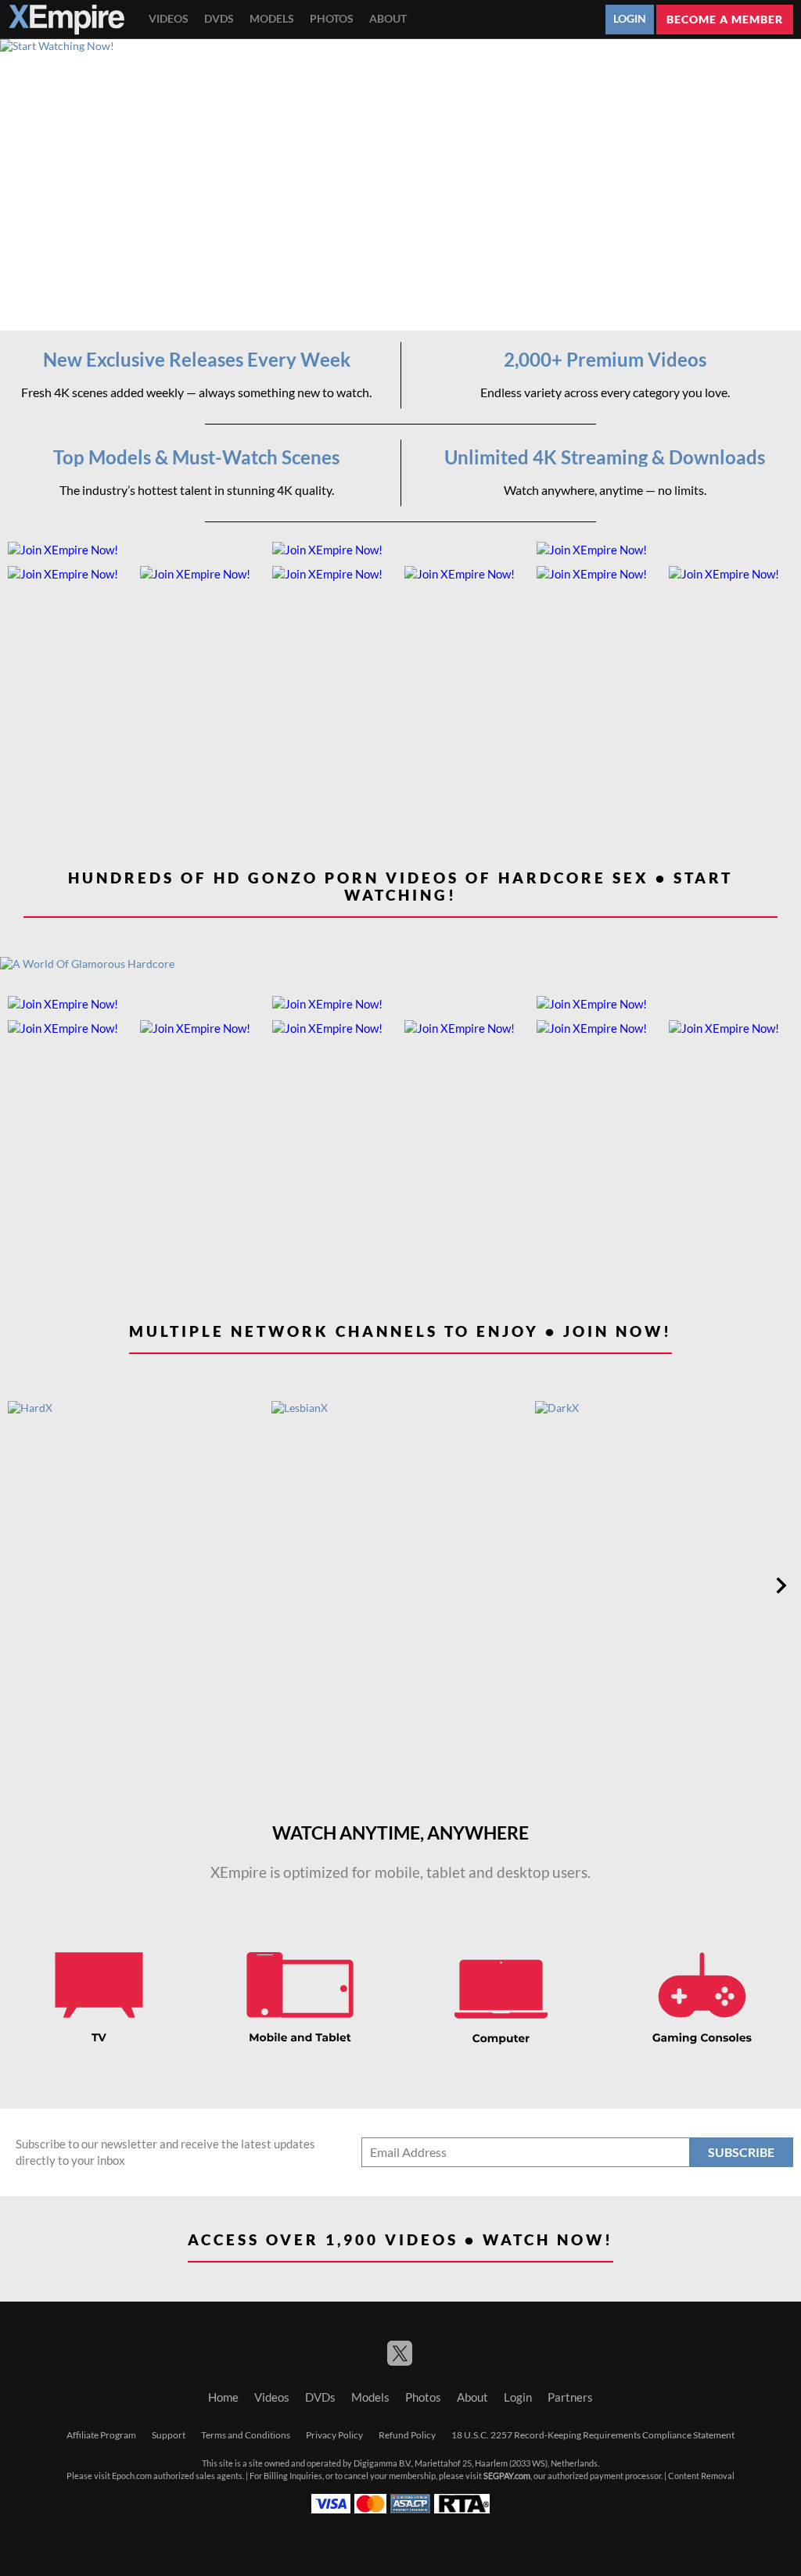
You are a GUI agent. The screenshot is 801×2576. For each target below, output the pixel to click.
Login (630, 19)
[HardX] (138, 1585)
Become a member (725, 19)
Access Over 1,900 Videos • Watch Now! (400, 2239)
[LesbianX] (401, 1585)
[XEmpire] (66, 20)
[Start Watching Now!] (400, 185)
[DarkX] (665, 1585)
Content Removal (701, 2476)
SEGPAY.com (507, 2476)
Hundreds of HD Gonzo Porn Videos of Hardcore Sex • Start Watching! (400, 887)
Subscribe (741, 2152)
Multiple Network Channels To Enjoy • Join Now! (400, 1331)
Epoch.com (132, 2476)
